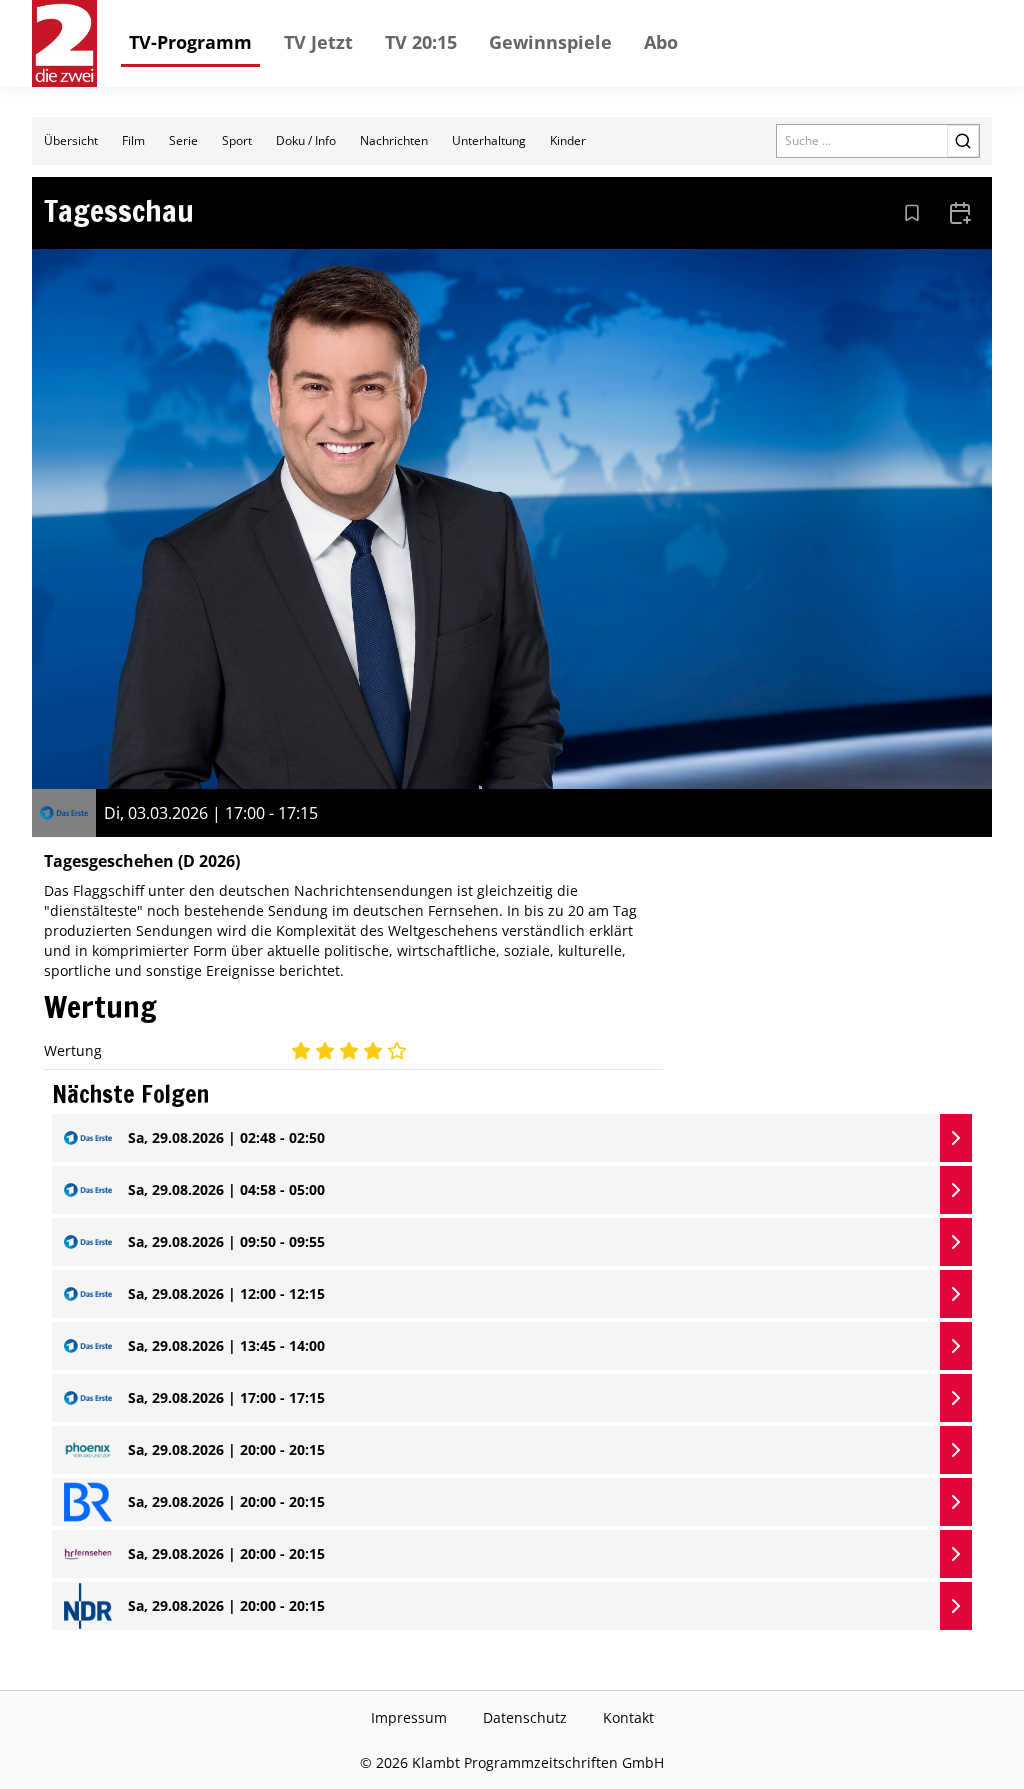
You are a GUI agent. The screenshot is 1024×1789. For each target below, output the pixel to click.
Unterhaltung (489, 140)
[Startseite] (64, 43)
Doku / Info (306, 140)
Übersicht (71, 140)
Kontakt (628, 1717)
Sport (237, 140)
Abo (661, 42)
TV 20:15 (421, 42)
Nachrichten (394, 140)
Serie (183, 140)
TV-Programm (190, 42)
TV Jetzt (318, 42)
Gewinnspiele (550, 42)
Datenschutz (525, 1717)
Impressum (409, 1717)
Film (133, 140)
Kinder (568, 140)
